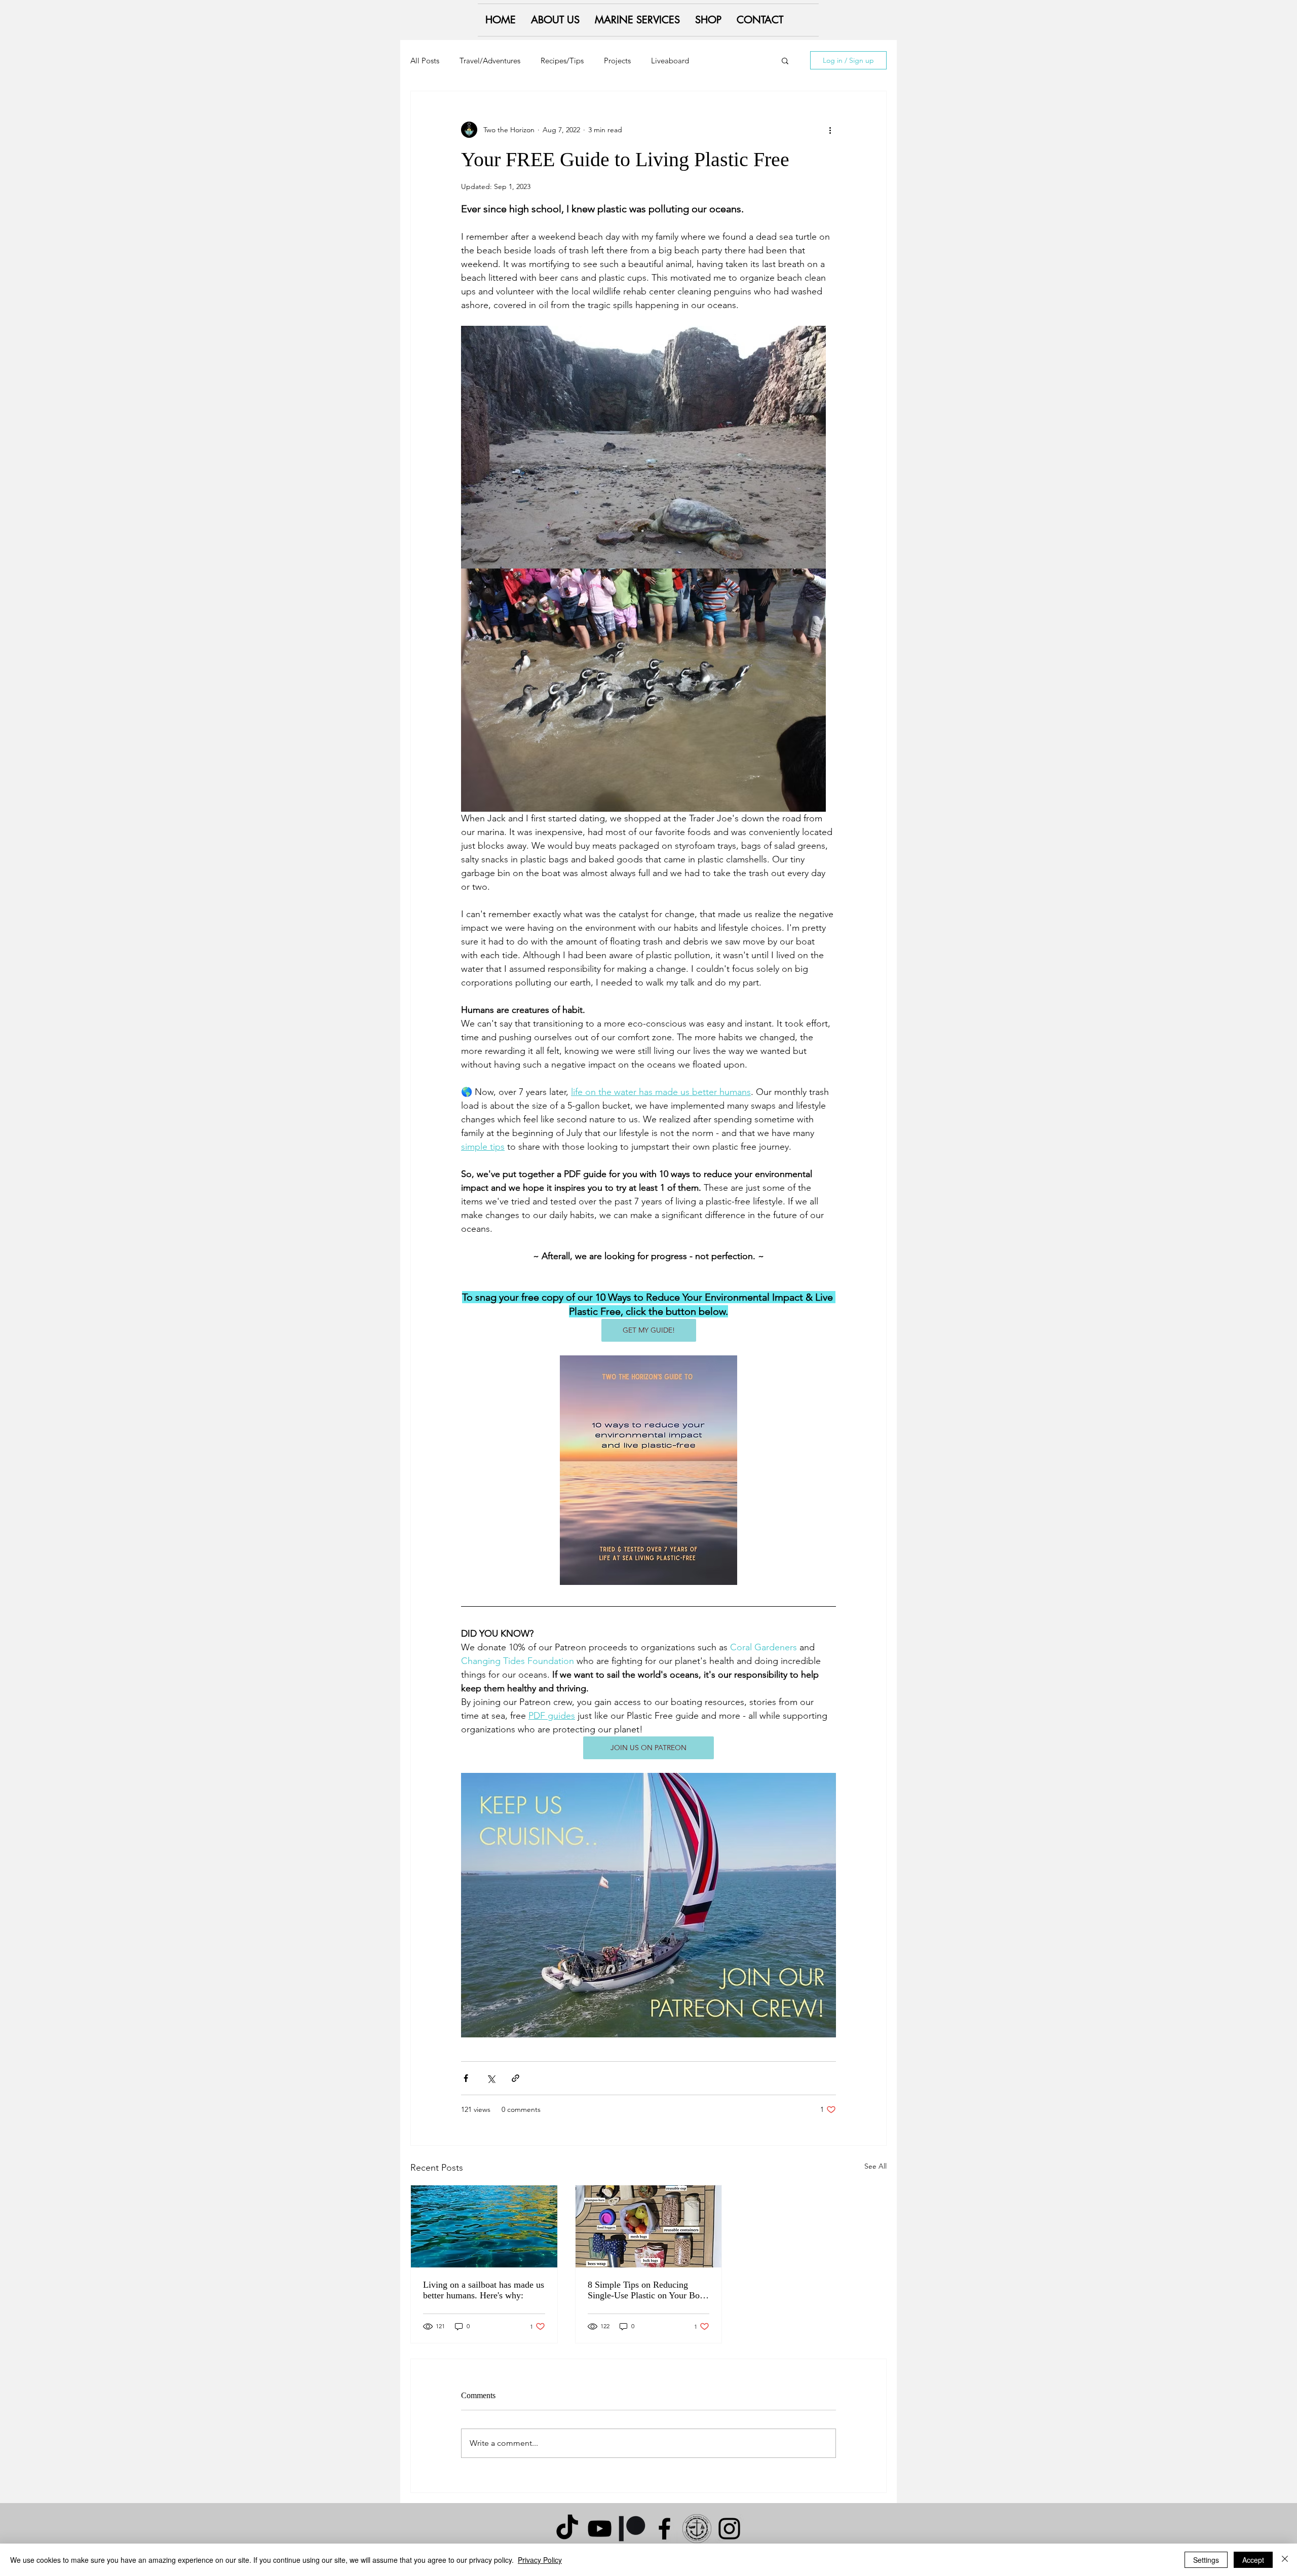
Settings (1206, 2560)
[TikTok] (567, 2529)
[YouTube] (600, 2529)
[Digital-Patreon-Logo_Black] (632, 2529)
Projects (617, 61)
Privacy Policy (540, 2560)
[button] (785, 60)
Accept (1253, 2560)
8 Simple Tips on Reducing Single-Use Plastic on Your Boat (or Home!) (647, 2290)
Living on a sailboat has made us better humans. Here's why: (484, 2290)
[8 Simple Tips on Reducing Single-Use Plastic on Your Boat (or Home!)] (649, 2226)
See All (875, 2166)
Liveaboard (670, 61)
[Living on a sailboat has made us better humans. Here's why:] (484, 2226)
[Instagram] (729, 2529)
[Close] (1285, 2560)
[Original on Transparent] (697, 2529)
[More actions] (830, 130)
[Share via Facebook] (466, 2078)
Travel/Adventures (490, 61)
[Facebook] (664, 2529)
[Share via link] (516, 2078)
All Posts (425, 61)
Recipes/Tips (562, 61)
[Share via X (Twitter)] (491, 2078)
